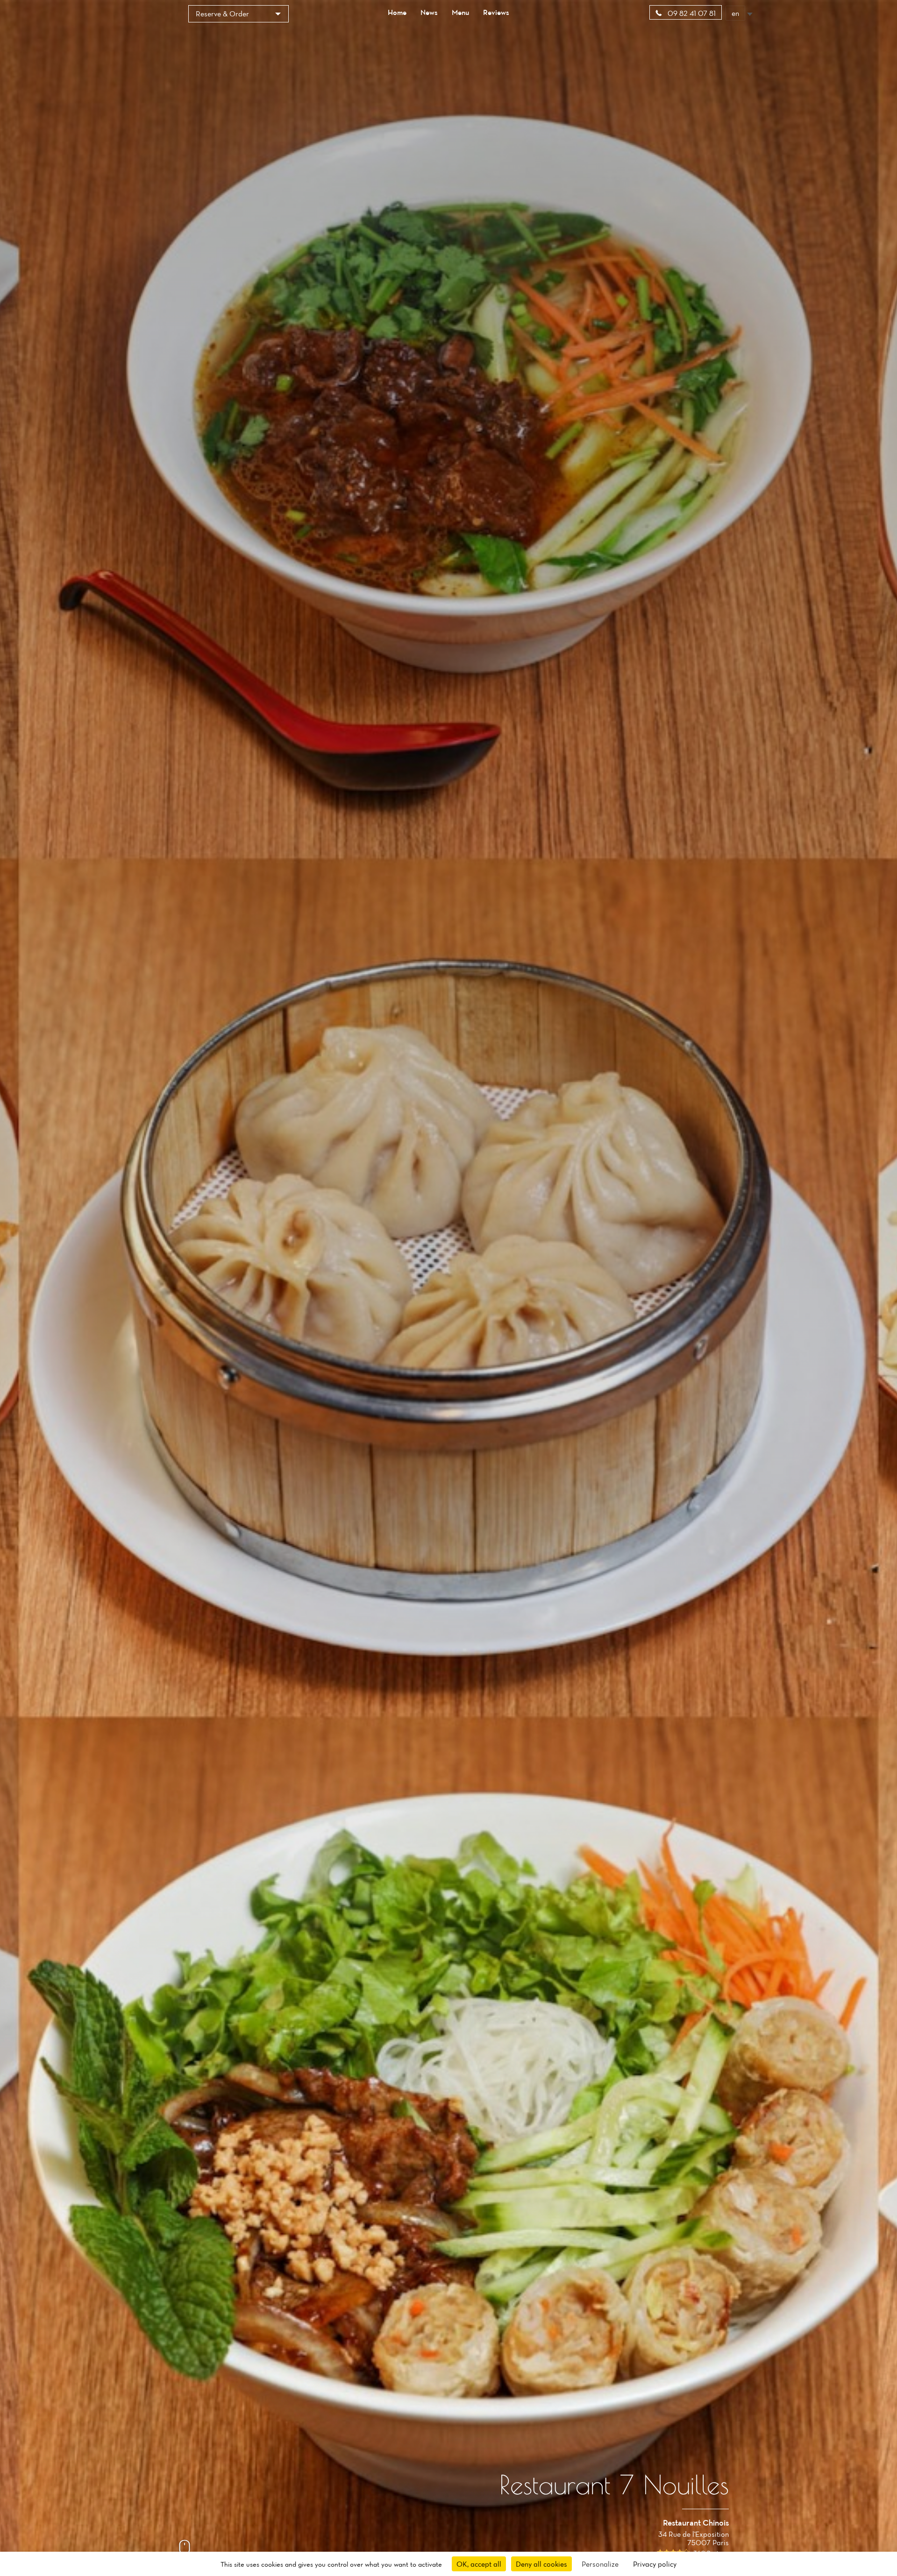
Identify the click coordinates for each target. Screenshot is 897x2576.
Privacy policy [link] (655, 2564)
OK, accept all (479, 2564)
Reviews (496, 12)
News (429, 12)
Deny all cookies (541, 2564)
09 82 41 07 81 (691, 13)
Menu (460, 12)
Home (397, 12)
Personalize (600, 2564)
